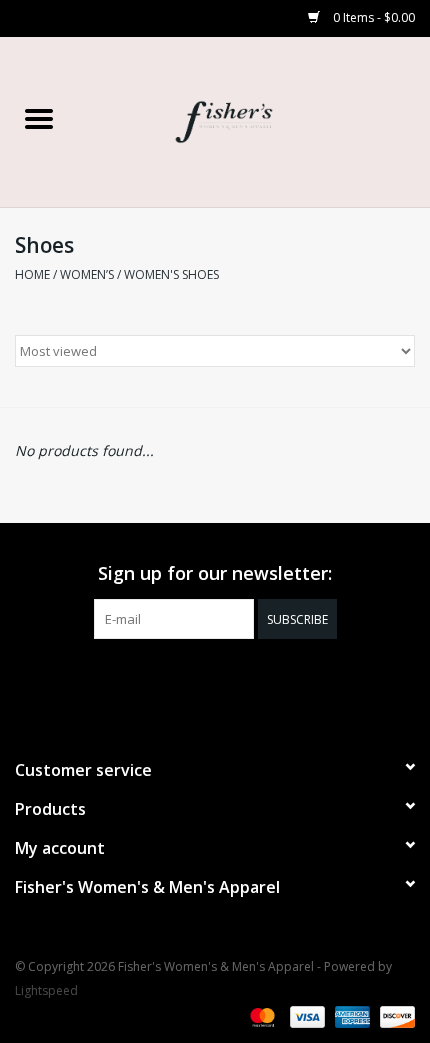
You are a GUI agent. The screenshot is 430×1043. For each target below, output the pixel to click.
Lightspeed (46, 990)
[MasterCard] (260, 1015)
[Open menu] (39, 118)
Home (32, 274)
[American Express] (350, 1015)
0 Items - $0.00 (372, 17)
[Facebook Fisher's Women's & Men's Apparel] (197, 680)
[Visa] (305, 1015)
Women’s (87, 274)
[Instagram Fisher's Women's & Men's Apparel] (233, 680)
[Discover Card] (394, 1015)
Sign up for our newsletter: (215, 573)
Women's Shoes (171, 274)
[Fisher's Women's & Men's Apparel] (254, 120)
